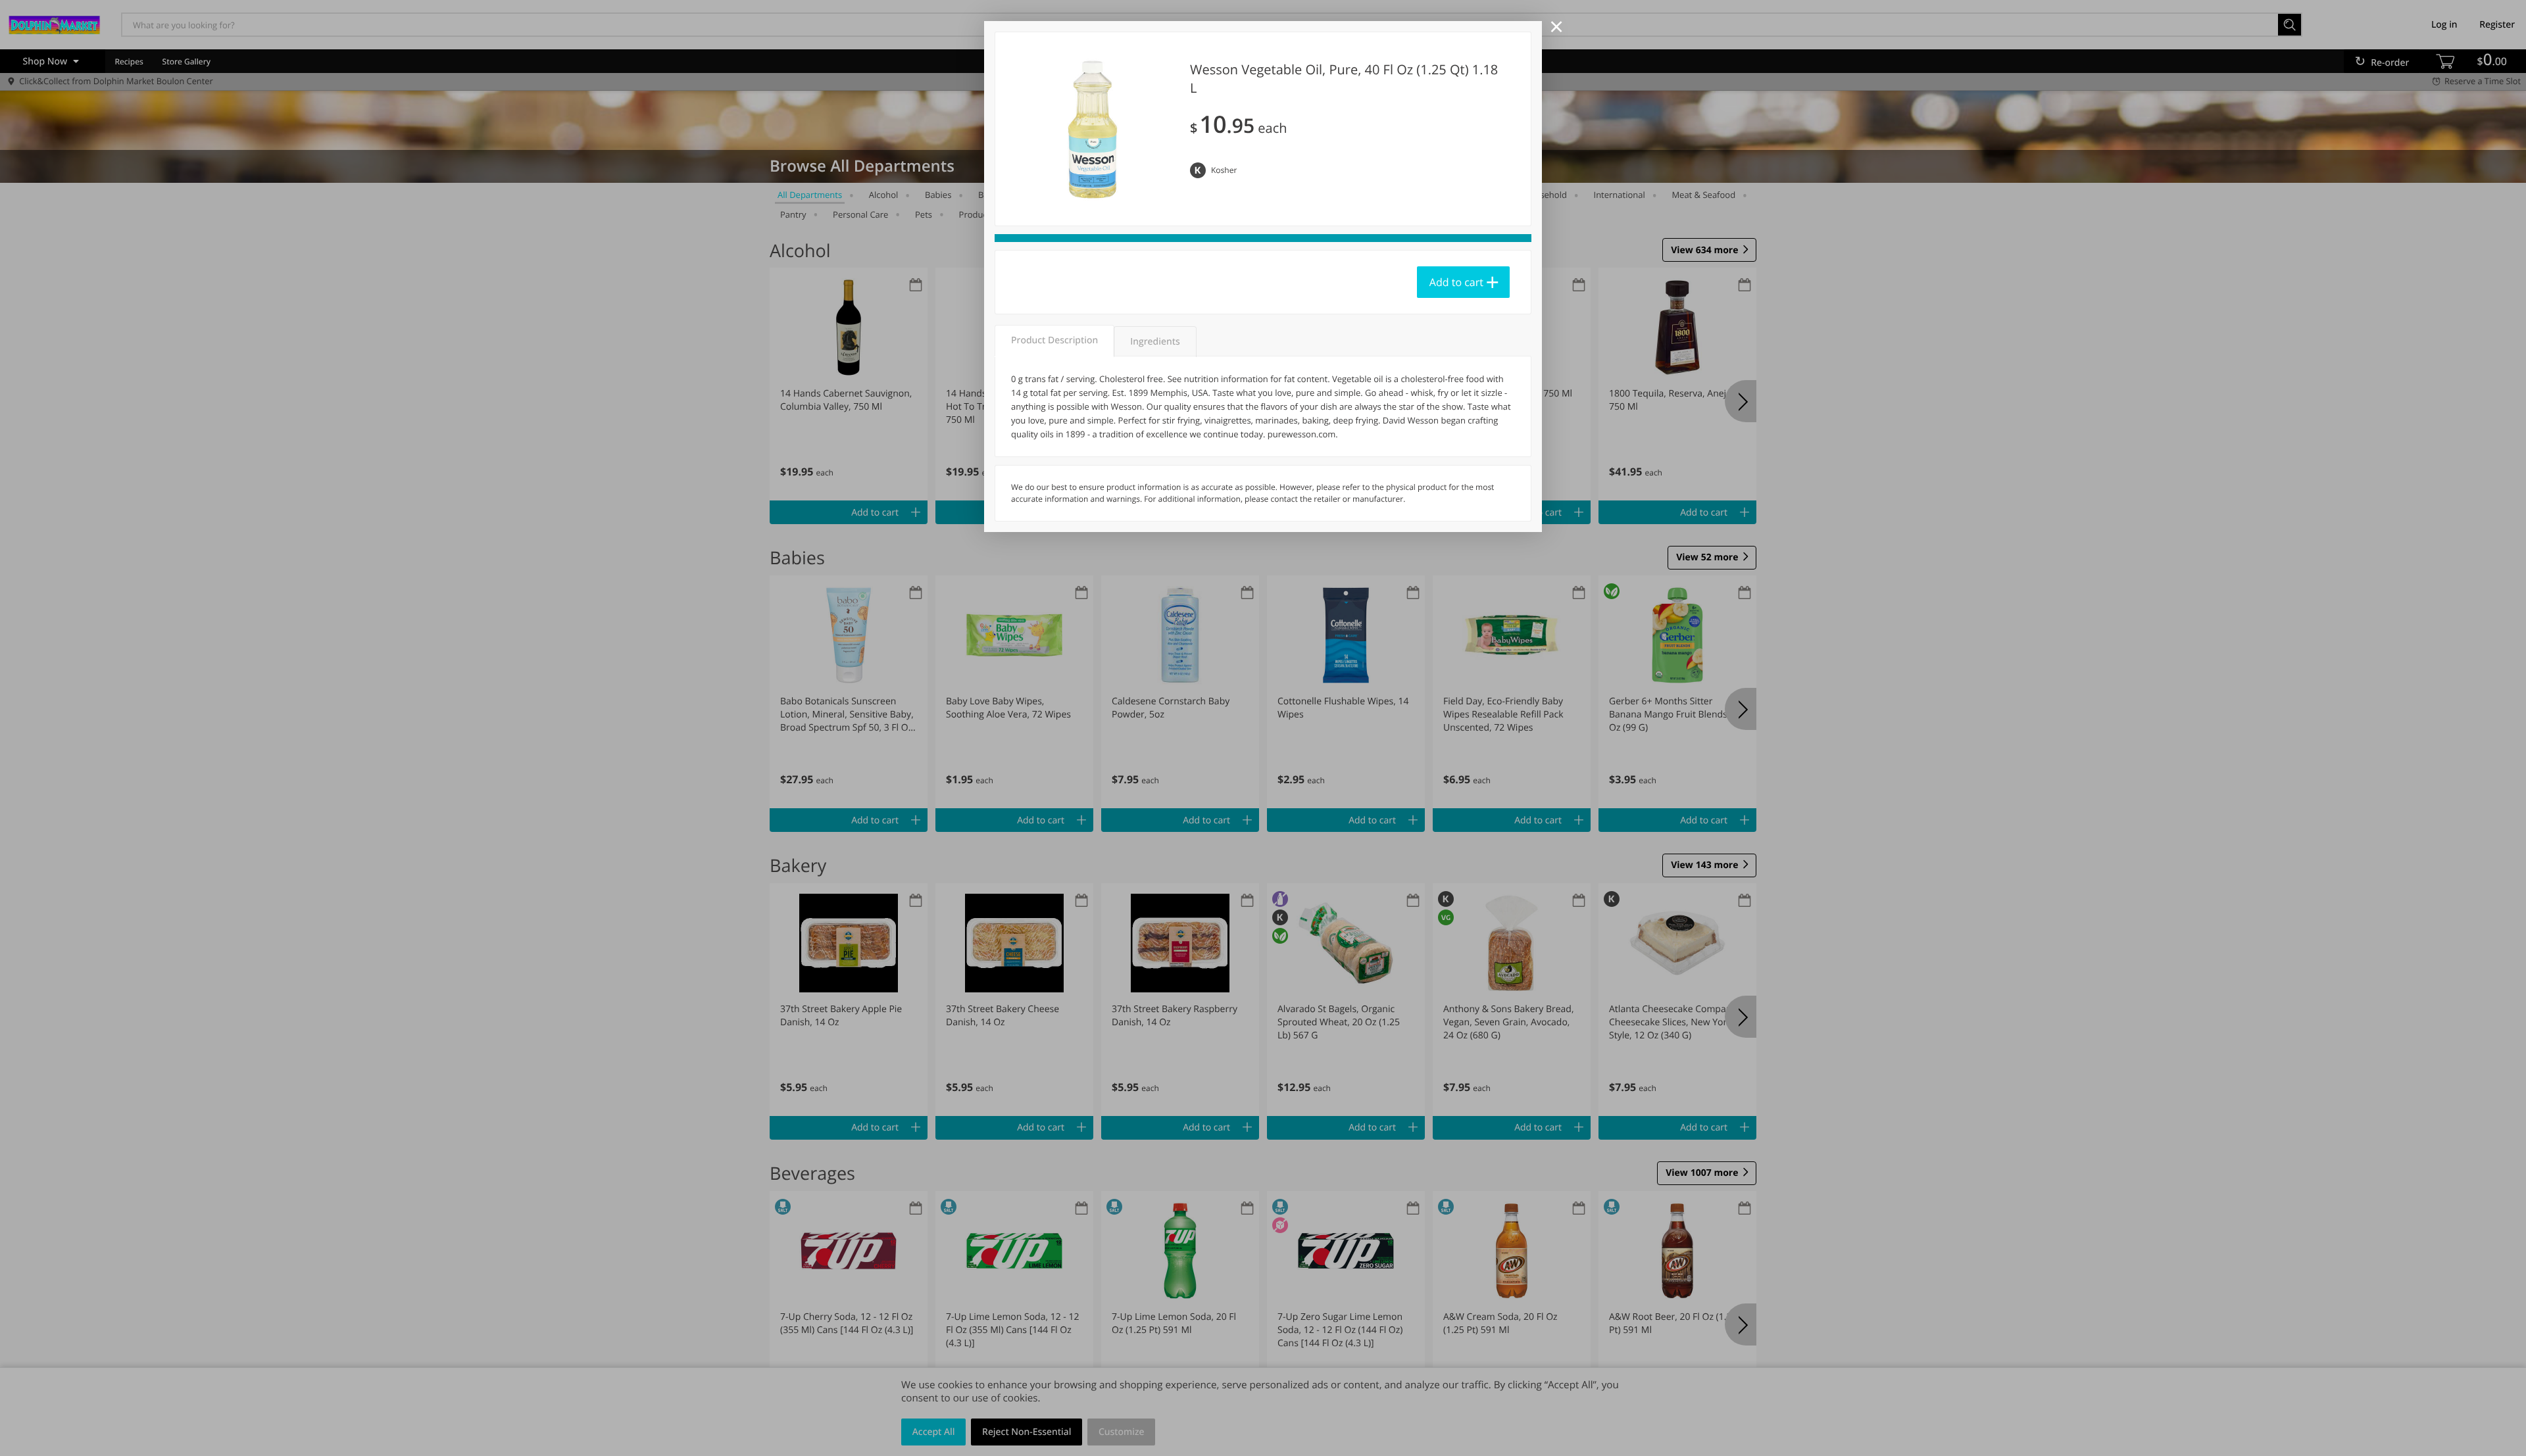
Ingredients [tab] (1155, 342)
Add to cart (1456, 282)
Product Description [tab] (1054, 340)
